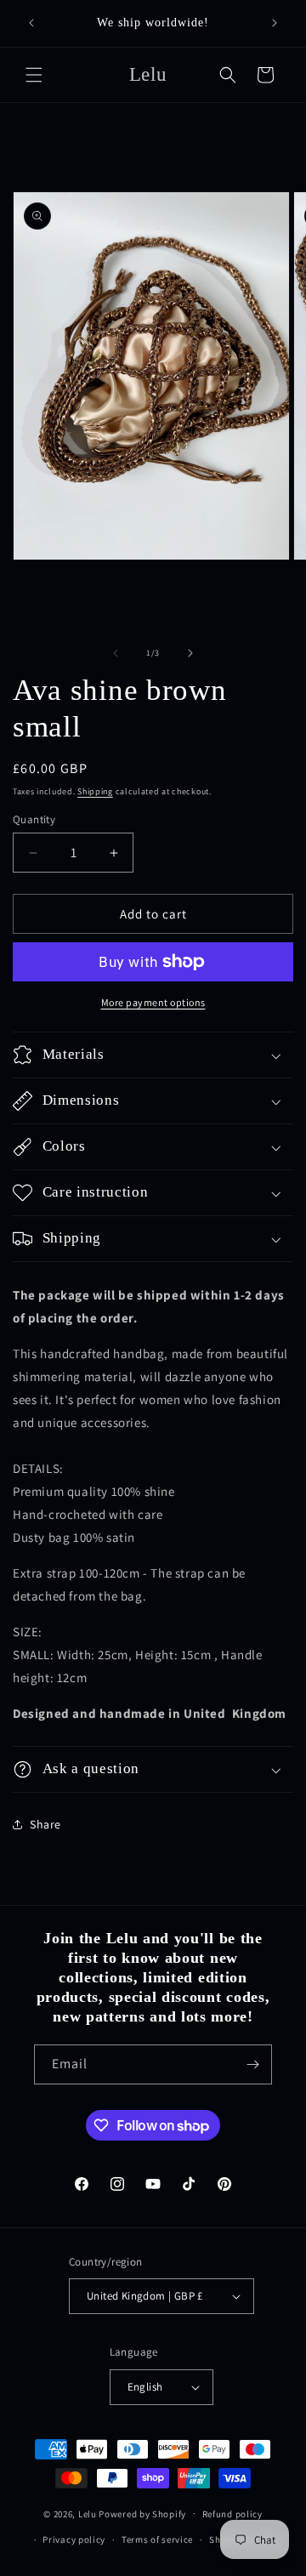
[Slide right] (190, 653)
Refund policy (232, 2514)
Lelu (88, 2513)
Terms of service (157, 2539)
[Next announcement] (275, 23)
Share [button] (45, 1824)
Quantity (34, 819)
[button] (34, 75)
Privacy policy (74, 2539)
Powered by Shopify (142, 2513)
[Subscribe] (252, 2064)
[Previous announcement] (31, 23)
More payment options (153, 1002)
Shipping (95, 791)
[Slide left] (116, 653)
